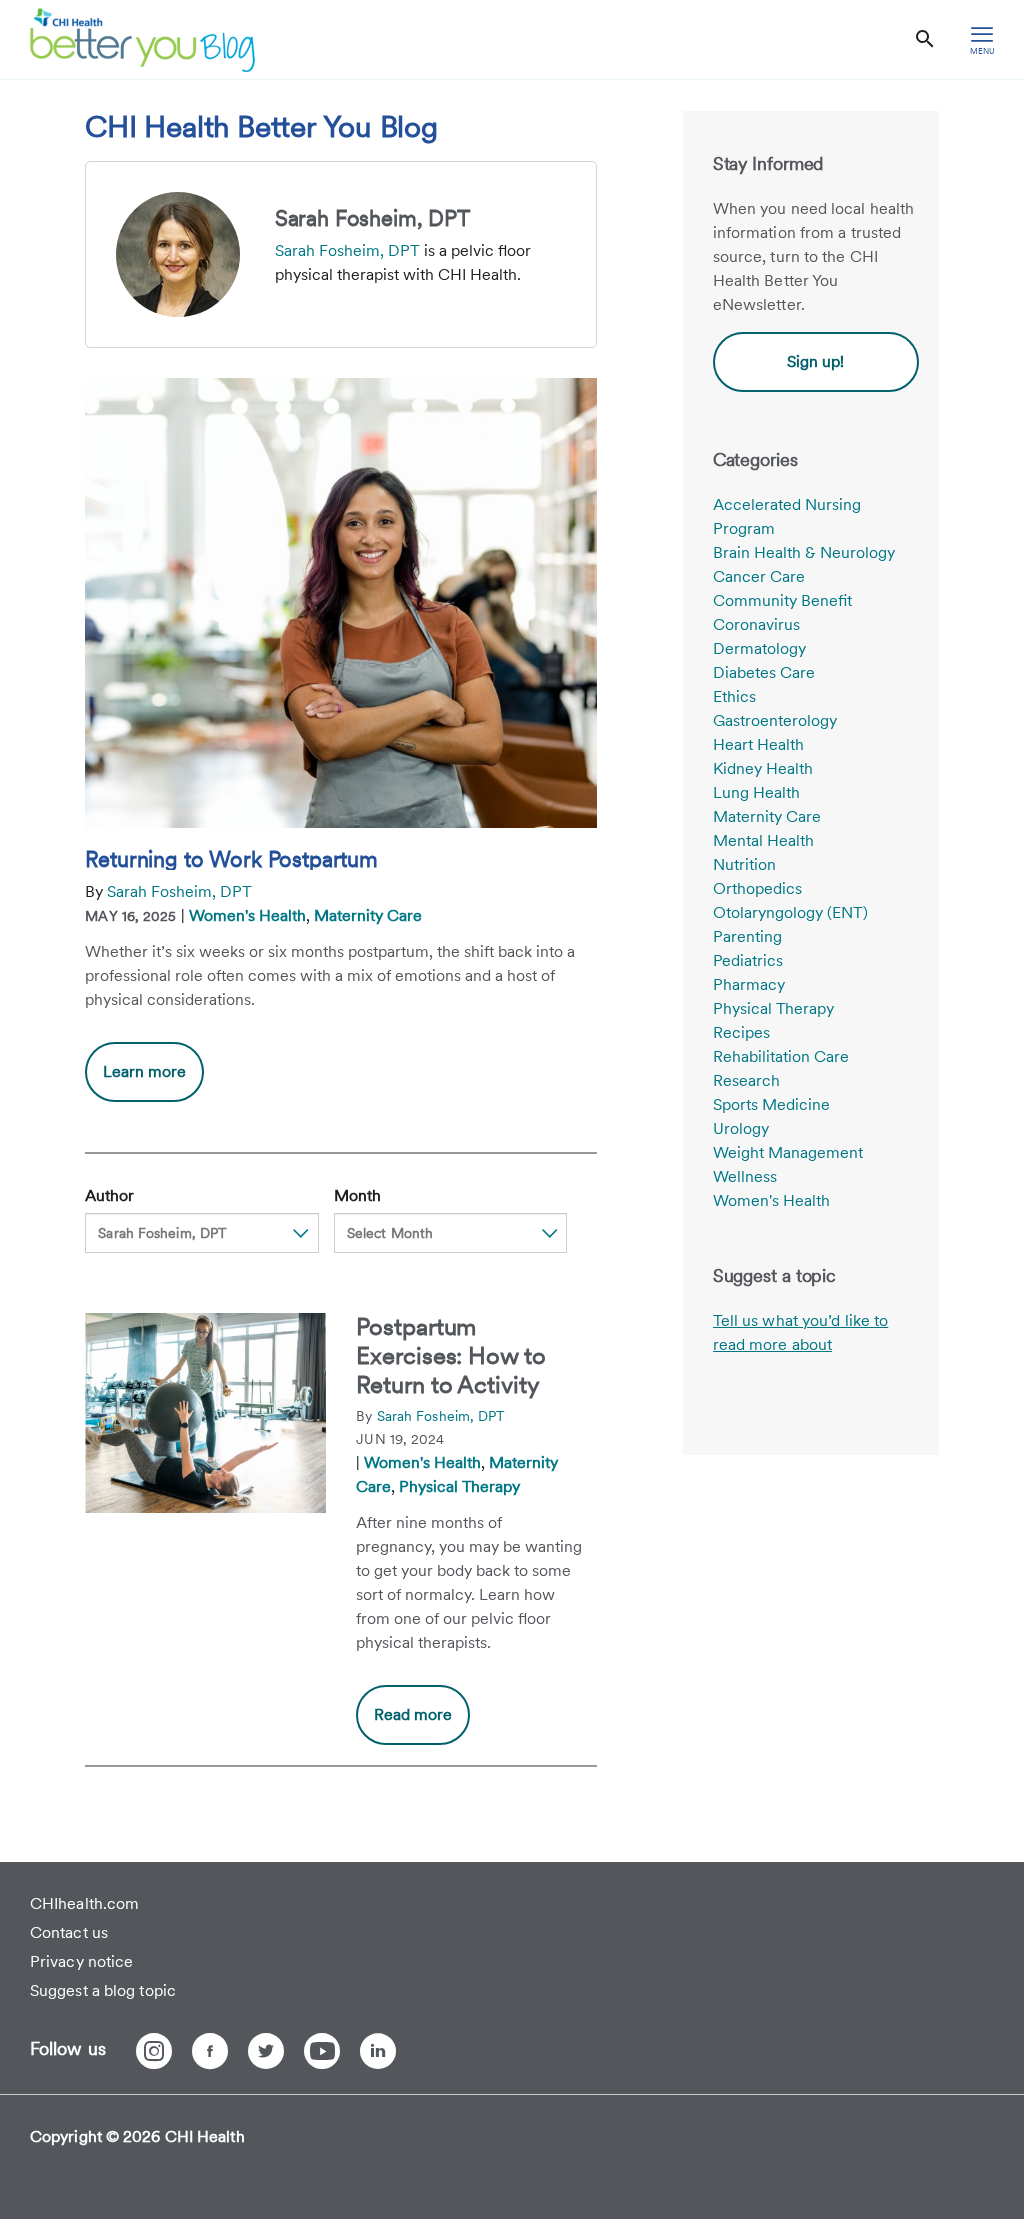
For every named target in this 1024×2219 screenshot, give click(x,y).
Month (357, 1195)
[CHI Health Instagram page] (154, 2051)
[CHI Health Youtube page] (322, 2051)
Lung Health (756, 792)
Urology (741, 1128)
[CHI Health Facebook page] (210, 2051)
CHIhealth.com (84, 1903)
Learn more (153, 1081)
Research (746, 1080)
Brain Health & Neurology (804, 552)
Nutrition (744, 864)
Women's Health (247, 915)
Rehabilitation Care (781, 1056)
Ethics (734, 696)
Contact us (69, 1932)
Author (109, 1195)
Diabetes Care (764, 672)
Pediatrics (748, 960)
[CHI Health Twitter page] (266, 2051)
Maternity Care (368, 915)
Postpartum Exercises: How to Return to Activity (450, 1355)
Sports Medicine (771, 1104)
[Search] (925, 39)
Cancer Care (759, 576)
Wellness (745, 1176)
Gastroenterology (775, 720)
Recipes (741, 1032)
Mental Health (763, 840)
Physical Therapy (459, 1486)
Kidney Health (763, 768)
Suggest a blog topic (103, 1990)
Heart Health (758, 744)
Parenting (747, 936)
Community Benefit (782, 600)
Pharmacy (749, 984)
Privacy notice (81, 1961)
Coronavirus (756, 624)
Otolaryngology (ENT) (790, 912)
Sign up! (815, 361)
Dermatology (759, 648)
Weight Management (788, 1152)
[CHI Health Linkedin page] (378, 2051)
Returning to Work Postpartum (231, 859)
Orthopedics (757, 888)
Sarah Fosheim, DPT (347, 250)
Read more (413, 1714)
